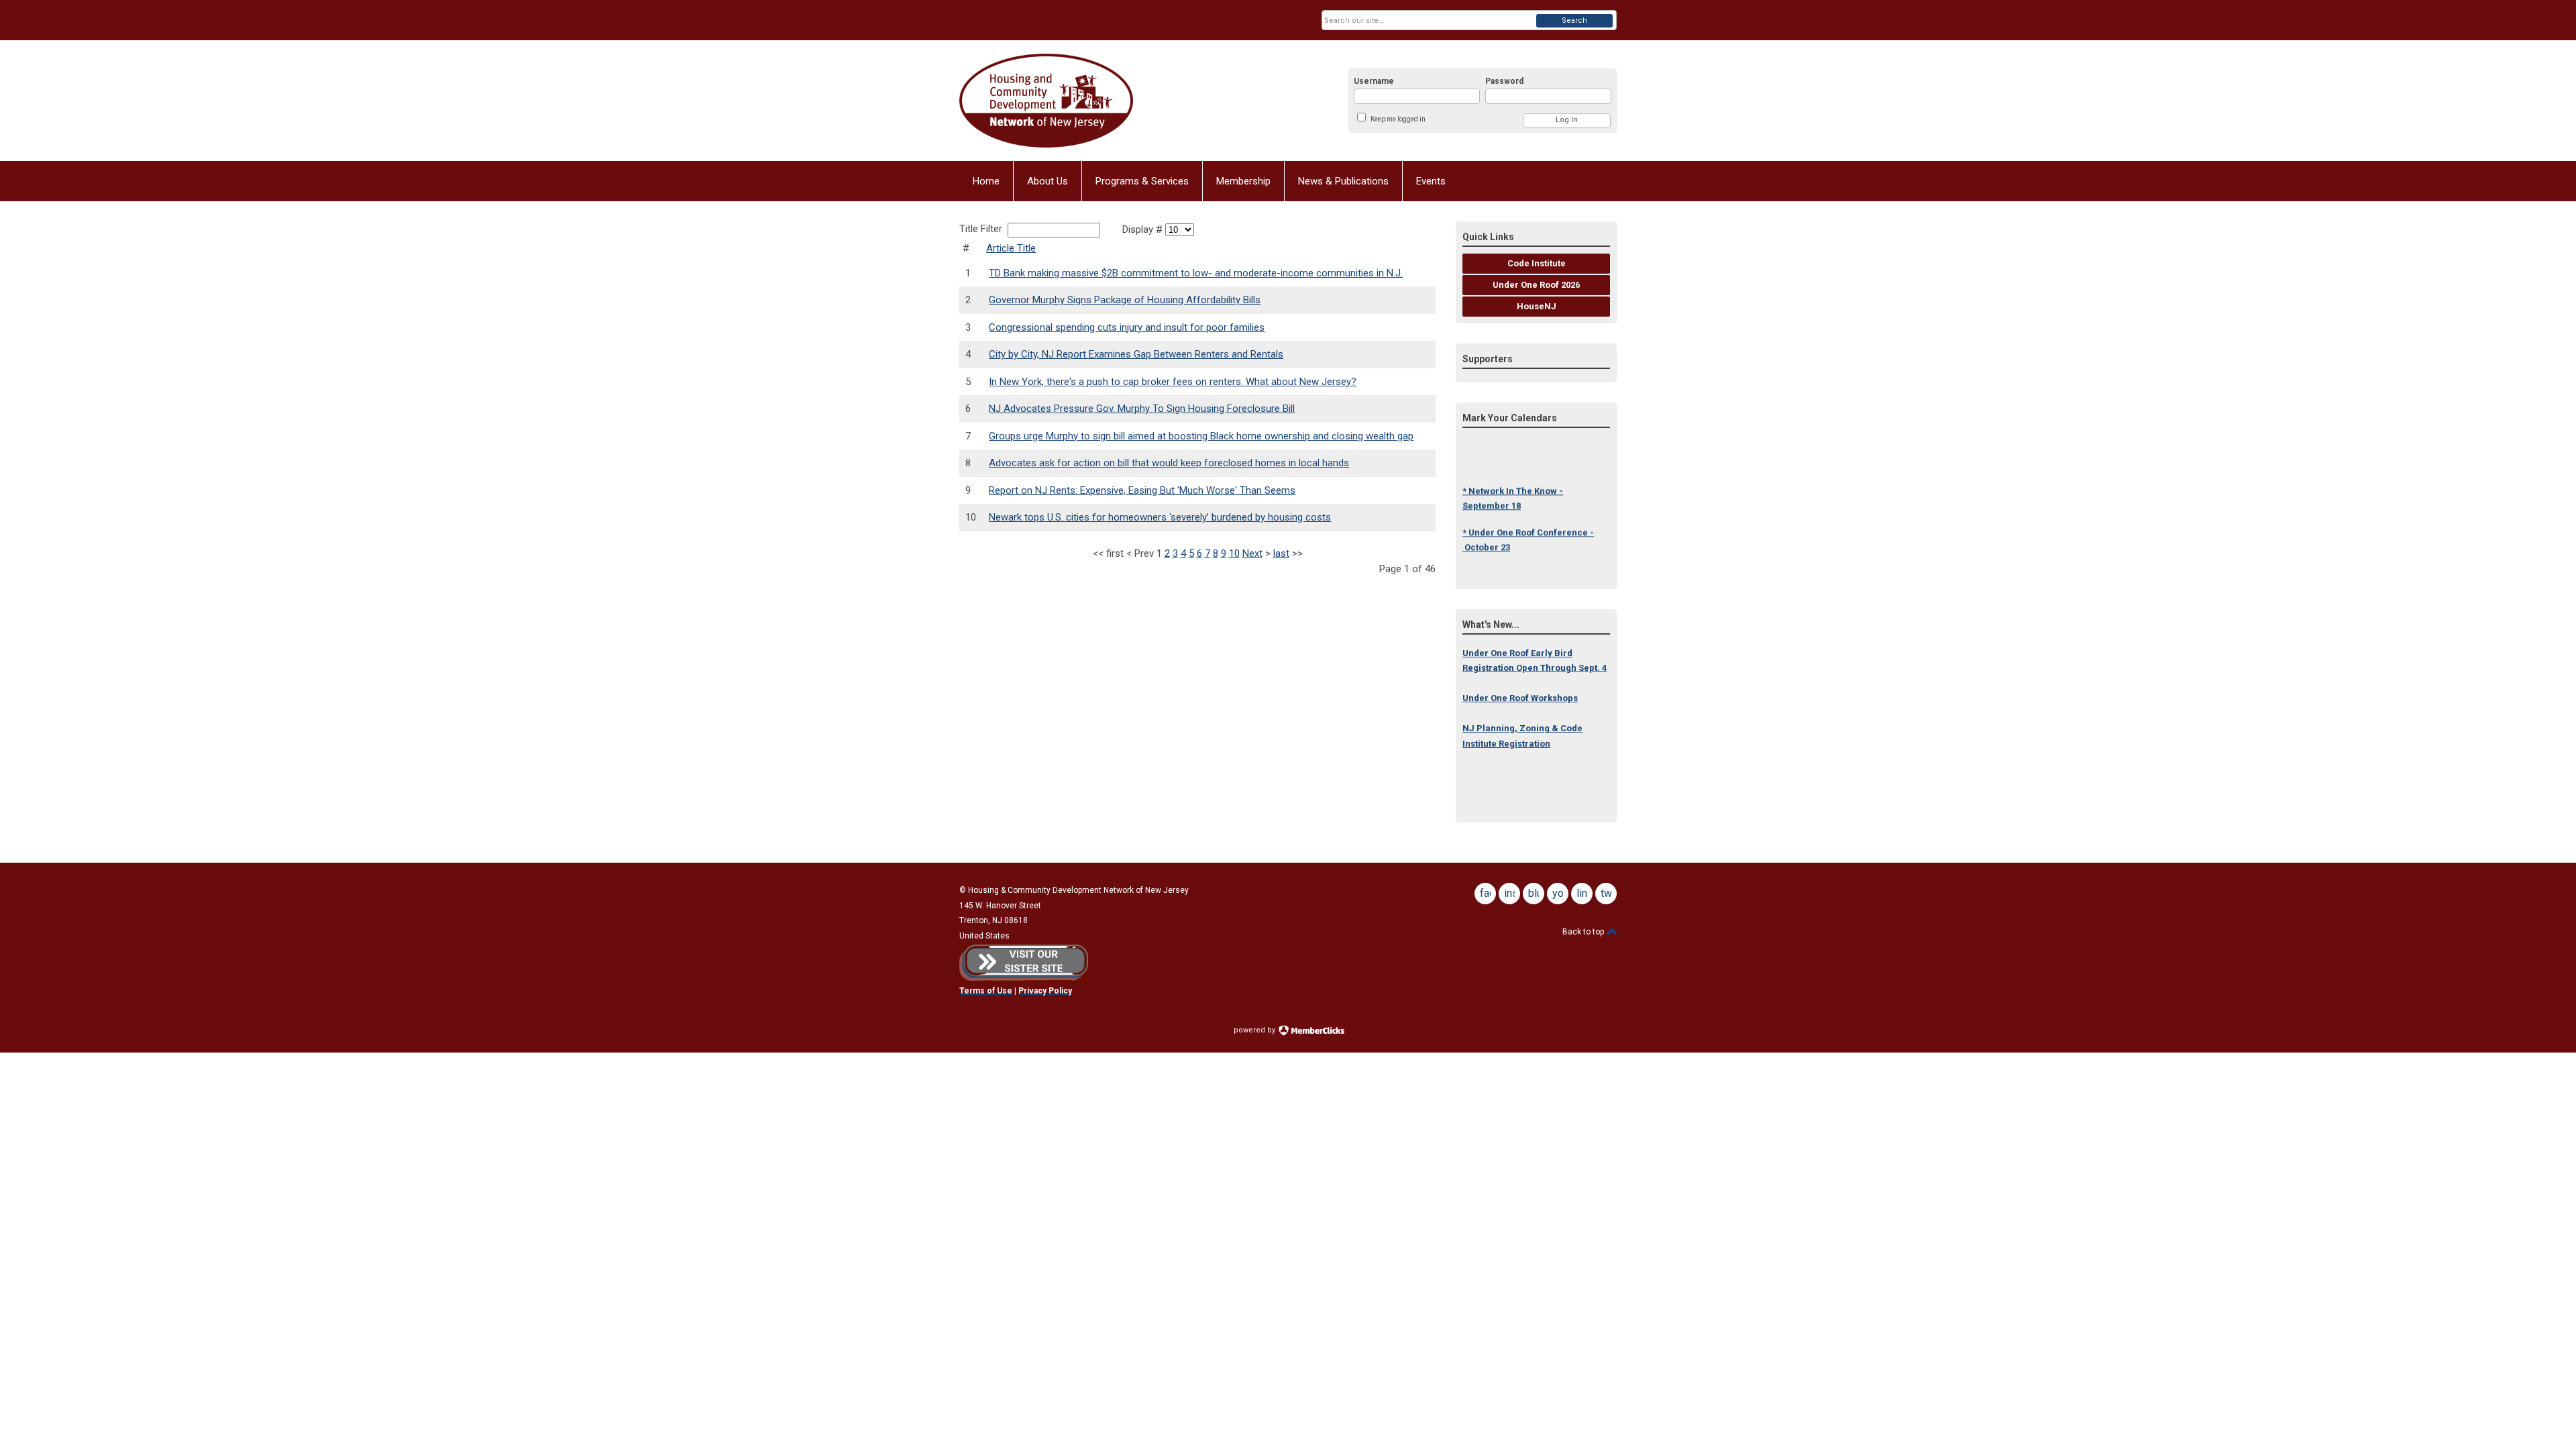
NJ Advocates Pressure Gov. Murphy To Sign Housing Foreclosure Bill (1142, 409)
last (1281, 553)
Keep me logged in (1398, 119)
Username (1374, 81)
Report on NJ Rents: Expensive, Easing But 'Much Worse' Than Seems (1142, 490)
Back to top (1584, 932)
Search (1574, 20)
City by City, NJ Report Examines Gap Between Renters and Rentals (1136, 354)
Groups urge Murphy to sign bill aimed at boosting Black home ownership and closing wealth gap (1201, 436)
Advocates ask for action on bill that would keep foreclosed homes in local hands (1169, 463)
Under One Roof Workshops (1520, 698)
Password (1504, 81)
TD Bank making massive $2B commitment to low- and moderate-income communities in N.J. (1196, 273)
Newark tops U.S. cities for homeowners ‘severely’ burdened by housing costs (1160, 517)
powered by (1255, 1030)
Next (1252, 553)
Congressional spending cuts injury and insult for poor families (1127, 327)
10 (1234, 553)
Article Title (1011, 248)
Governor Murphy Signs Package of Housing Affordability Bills (1125, 300)
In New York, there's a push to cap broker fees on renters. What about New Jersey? (1173, 382)
